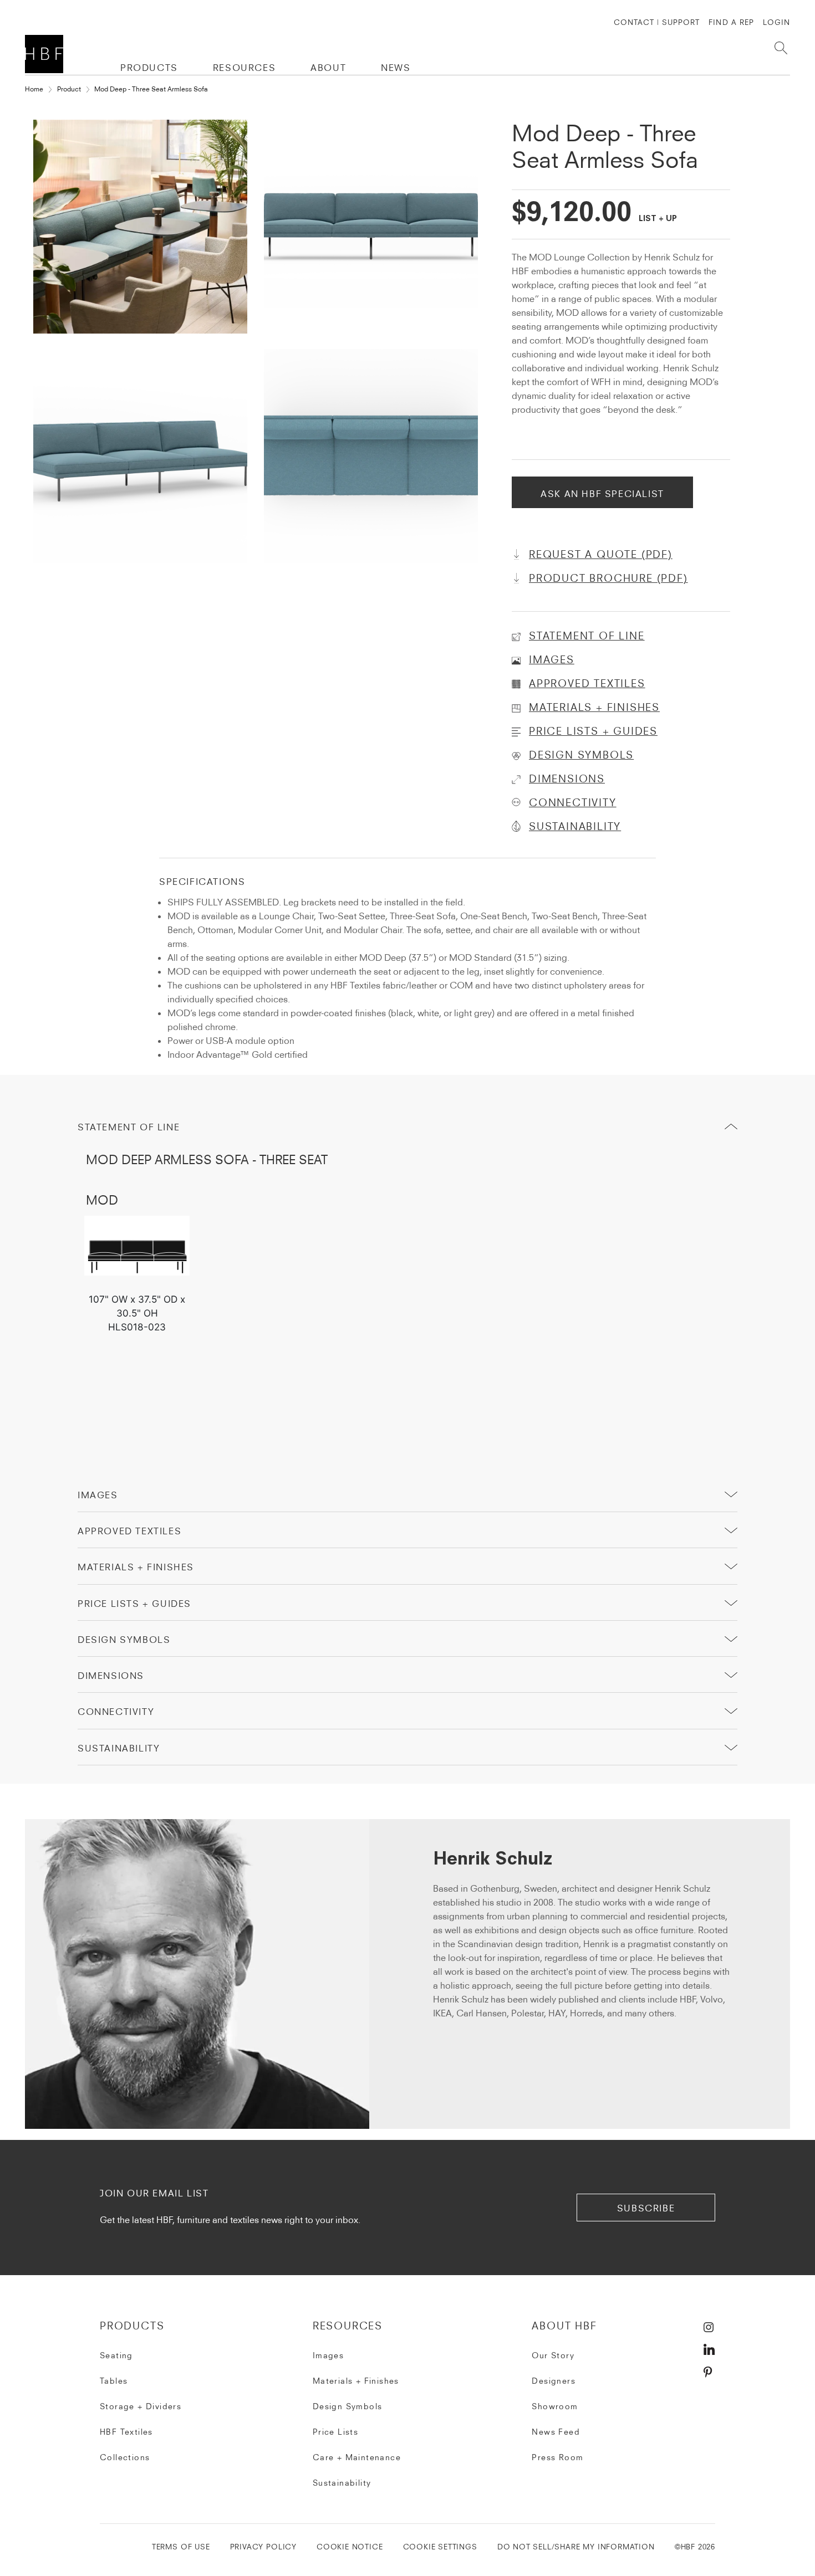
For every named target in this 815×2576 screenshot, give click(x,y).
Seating (116, 2355)
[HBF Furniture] (46, 54)
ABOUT (328, 68)
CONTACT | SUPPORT (657, 22)
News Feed (556, 2432)
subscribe (646, 2208)
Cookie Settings (440, 2547)
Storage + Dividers (141, 2406)
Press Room (557, 2457)
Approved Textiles (129, 1531)
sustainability (119, 1748)
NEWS (396, 68)
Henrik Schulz (493, 1860)
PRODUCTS (149, 68)
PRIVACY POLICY (263, 2547)
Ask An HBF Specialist (602, 494)
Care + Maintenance (357, 2457)
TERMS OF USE (181, 2547)
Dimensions (111, 1676)
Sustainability (342, 2483)
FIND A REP (731, 22)
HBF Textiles (126, 2432)
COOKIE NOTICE (350, 2547)
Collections (125, 2457)
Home (34, 89)
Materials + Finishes (136, 1567)
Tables (114, 2381)
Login (776, 22)
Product (69, 89)
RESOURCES (244, 68)
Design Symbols (124, 1640)
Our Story (553, 2355)
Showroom (555, 2406)
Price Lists (335, 2432)
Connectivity (116, 1712)
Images (98, 1495)
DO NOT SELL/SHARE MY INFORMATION (576, 2547)
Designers (554, 2381)
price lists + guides (134, 1604)
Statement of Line (129, 1127)
